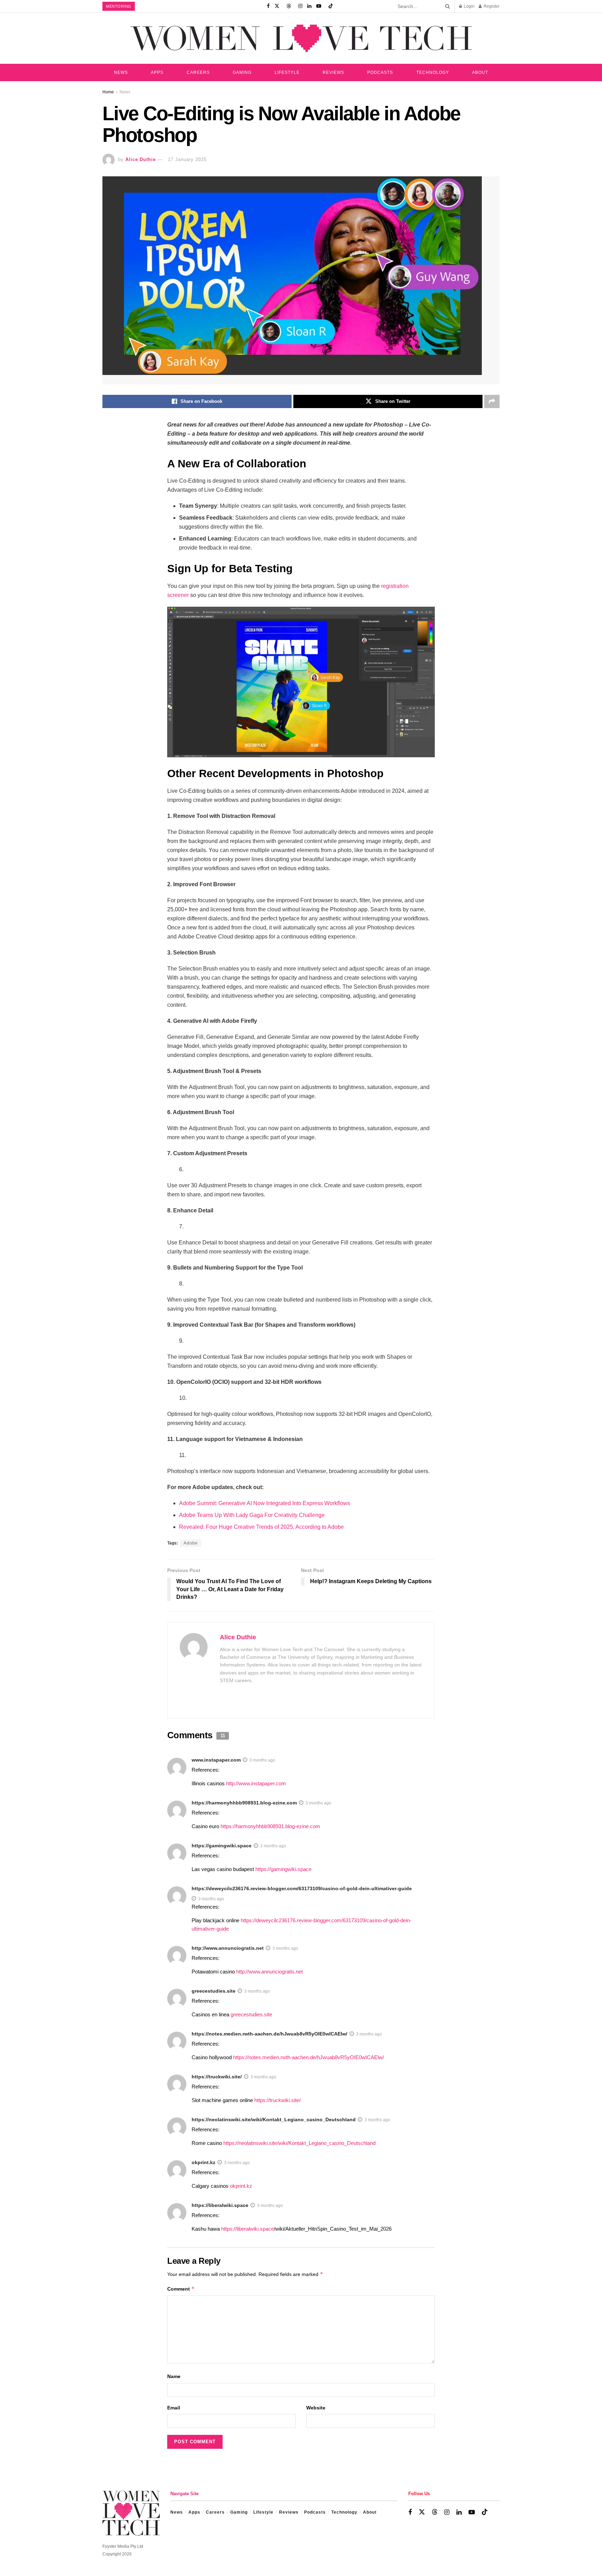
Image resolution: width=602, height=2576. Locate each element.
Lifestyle (287, 72)
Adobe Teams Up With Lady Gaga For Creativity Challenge (252, 1515)
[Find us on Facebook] (268, 6)
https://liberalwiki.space (220, 2205)
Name (174, 2376)
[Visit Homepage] (301, 38)
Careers (198, 72)
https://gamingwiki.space (222, 1846)
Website (316, 2408)
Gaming (242, 72)
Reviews (333, 72)
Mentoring (119, 6)
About (480, 72)
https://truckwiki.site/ (217, 2077)
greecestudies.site (214, 1991)
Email (174, 2408)
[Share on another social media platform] (492, 401)
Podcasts (380, 72)
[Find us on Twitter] (277, 6)
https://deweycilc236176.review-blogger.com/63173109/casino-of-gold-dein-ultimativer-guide (302, 1888)
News (121, 72)
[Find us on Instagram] (300, 6)
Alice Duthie (141, 159)
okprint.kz (203, 2162)
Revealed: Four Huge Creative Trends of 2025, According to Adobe (261, 1527)
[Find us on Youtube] (319, 6)
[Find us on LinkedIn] (309, 6)
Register (491, 6)
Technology (433, 72)
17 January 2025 (187, 159)
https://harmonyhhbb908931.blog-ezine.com (244, 1803)
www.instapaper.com (216, 1760)
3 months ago (262, 1760)
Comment (181, 2289)
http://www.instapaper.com (256, 1783)
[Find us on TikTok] (331, 6)
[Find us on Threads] (289, 6)
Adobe (191, 1543)
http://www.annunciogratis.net (228, 1948)
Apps (157, 72)
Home (108, 92)
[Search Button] (446, 6)
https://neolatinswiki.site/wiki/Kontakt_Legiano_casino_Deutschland (274, 2119)
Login (469, 6)
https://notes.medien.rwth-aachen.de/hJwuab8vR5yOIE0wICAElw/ (269, 2034)
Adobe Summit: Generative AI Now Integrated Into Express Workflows (265, 1503)
